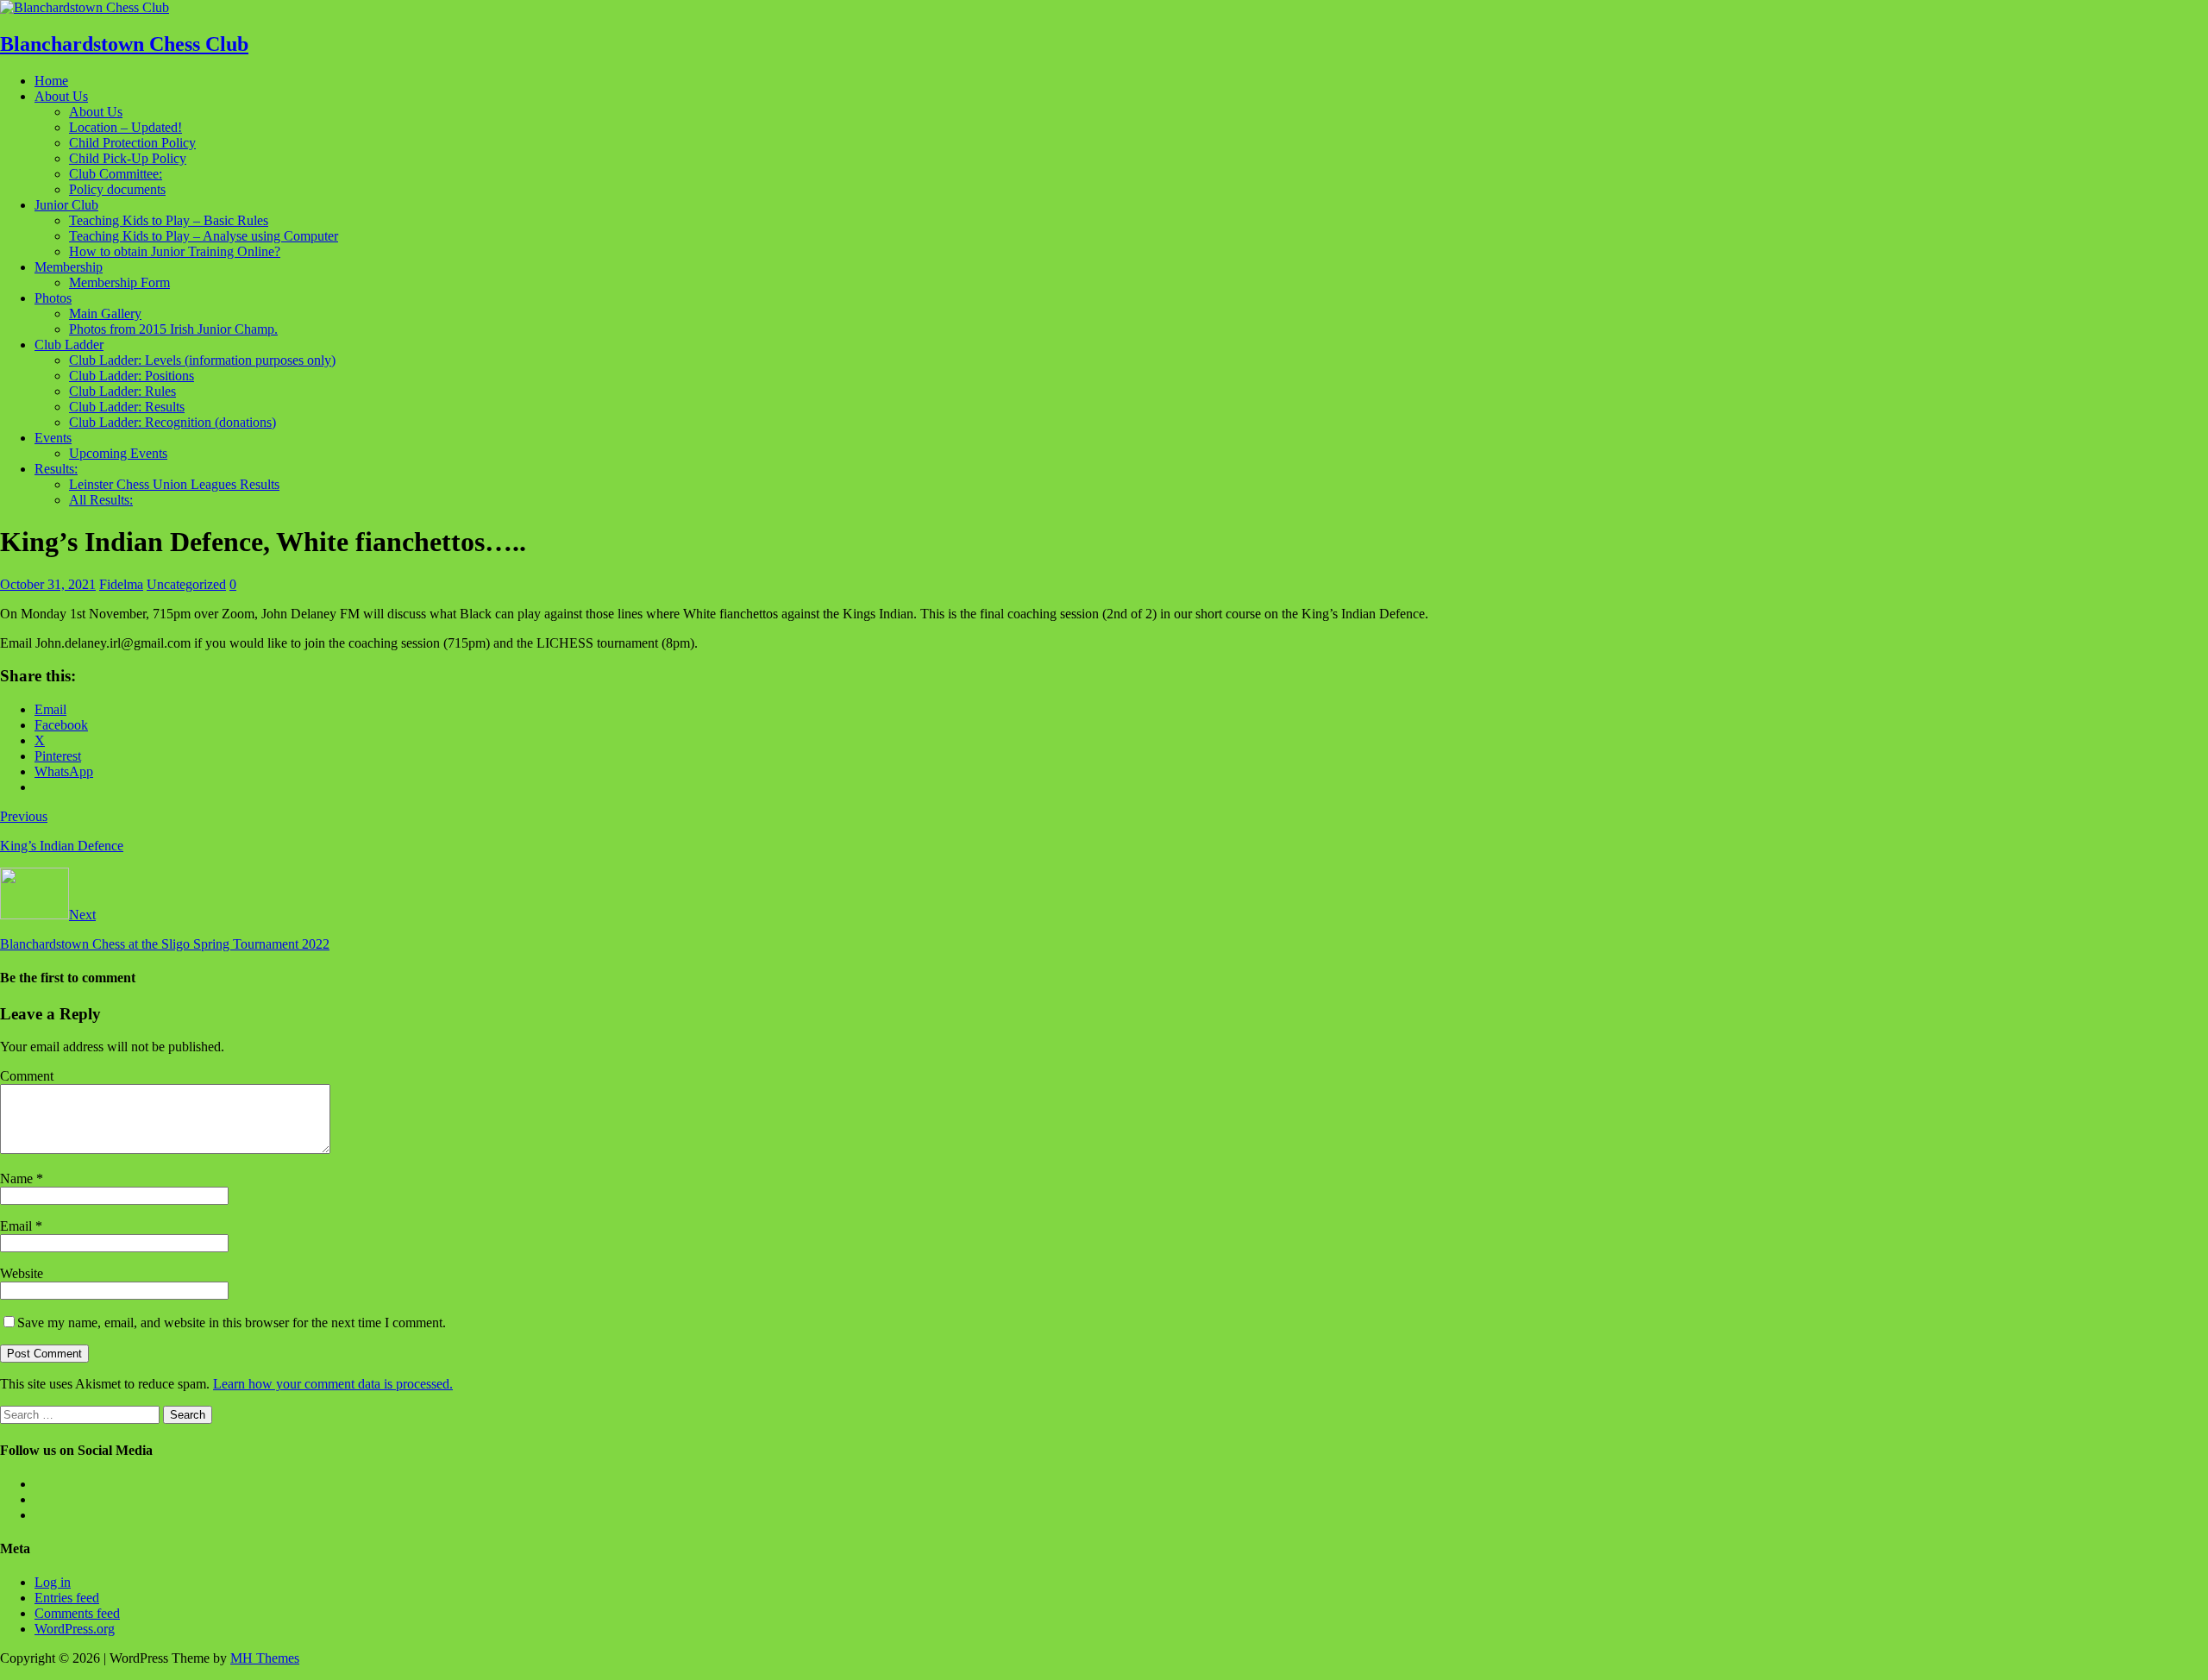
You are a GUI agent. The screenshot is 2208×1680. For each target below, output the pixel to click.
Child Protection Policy (132, 143)
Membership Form (119, 282)
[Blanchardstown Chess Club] (85, 7)
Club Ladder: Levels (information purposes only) (202, 360)
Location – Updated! (125, 127)
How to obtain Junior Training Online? (175, 251)
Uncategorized (186, 584)
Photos (53, 298)
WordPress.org (75, 1629)
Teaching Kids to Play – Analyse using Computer (204, 236)
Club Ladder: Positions (132, 376)
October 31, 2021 (48, 584)
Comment (27, 1076)
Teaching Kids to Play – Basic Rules (169, 220)
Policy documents (117, 189)
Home (51, 81)
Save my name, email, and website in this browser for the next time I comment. (232, 1323)
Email (18, 1226)
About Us (61, 96)
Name (18, 1179)
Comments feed (77, 1613)
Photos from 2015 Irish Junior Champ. (173, 329)
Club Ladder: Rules (122, 391)
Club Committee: (116, 174)
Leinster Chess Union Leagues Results (174, 484)
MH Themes (265, 1658)
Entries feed (67, 1598)
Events (53, 438)
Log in (53, 1582)
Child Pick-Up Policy (128, 158)
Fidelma (121, 584)
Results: (56, 469)
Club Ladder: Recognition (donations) (172, 422)
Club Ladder (69, 345)
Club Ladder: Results (127, 407)
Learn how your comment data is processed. (333, 1384)
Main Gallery (105, 313)
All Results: (101, 500)
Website (22, 1273)
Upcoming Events (118, 453)
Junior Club (66, 205)
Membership (69, 267)
